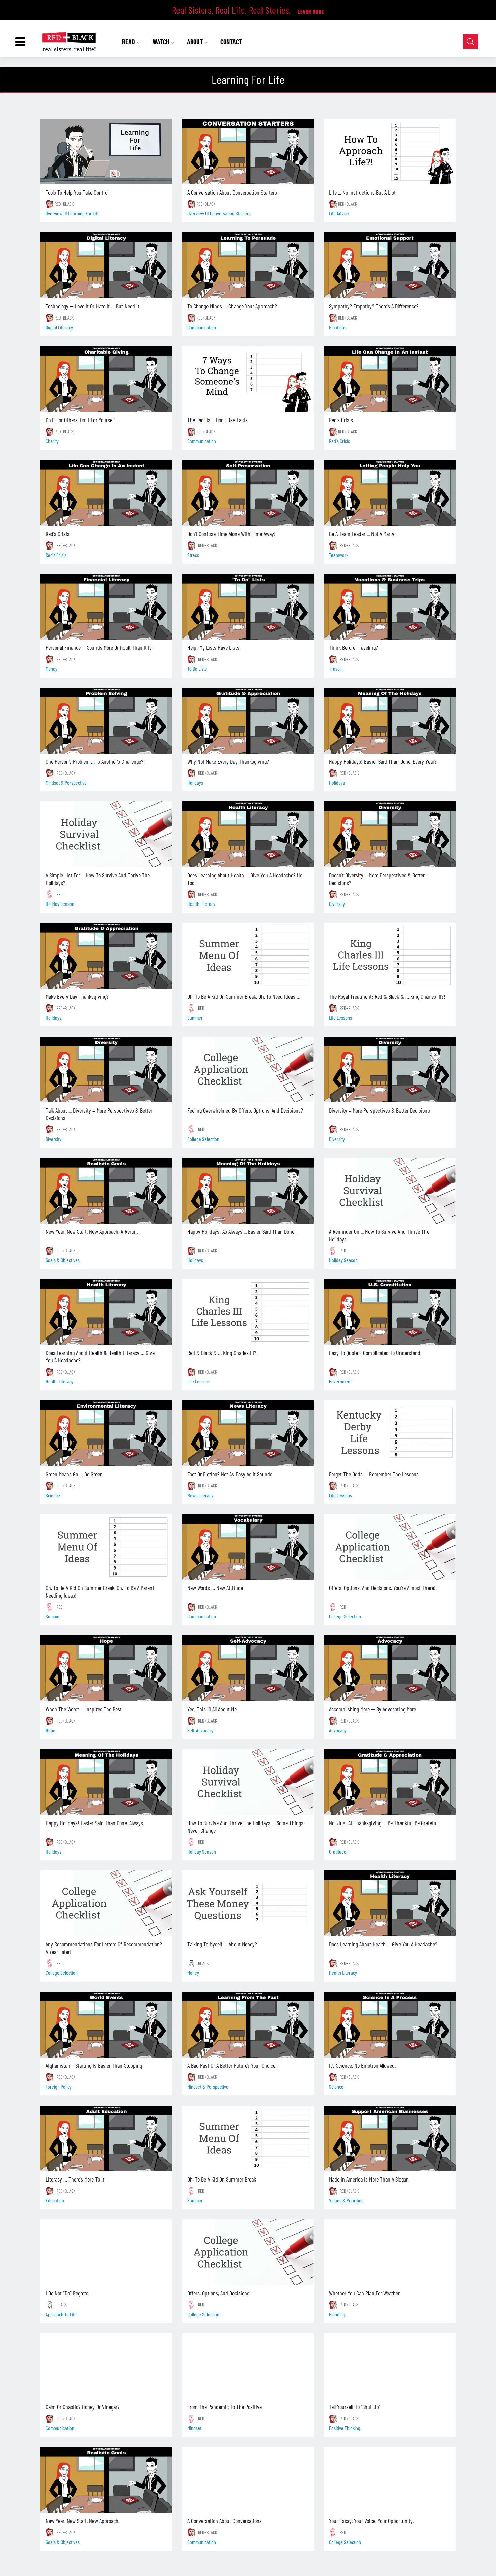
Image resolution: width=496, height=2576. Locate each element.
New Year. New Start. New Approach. (82, 2521)
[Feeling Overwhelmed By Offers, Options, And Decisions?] (248, 1069)
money (51, 669)
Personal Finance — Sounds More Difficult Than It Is (99, 647)
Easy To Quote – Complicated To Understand (375, 1353)
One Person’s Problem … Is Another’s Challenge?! (95, 761)
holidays (195, 782)
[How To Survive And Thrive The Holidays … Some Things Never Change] (248, 1782)
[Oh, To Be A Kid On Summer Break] (248, 2138)
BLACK (203, 1963)
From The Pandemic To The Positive (225, 2407)
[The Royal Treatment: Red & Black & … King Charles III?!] (390, 956)
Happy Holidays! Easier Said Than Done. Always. (95, 1823)
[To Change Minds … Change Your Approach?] (248, 265)
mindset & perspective (66, 782)
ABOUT (196, 42)
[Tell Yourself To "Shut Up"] (390, 2366)
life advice (339, 213)
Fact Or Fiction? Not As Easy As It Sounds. (230, 1474)
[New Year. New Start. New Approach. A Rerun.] (106, 1191)
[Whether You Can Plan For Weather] (390, 2252)
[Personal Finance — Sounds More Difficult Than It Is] (106, 607)
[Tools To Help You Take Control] (106, 151)
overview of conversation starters (219, 213)
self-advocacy (200, 1730)
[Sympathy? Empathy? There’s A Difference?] (390, 265)
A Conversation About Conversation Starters (232, 192)
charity (52, 441)
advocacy (338, 1730)
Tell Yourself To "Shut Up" (355, 2407)
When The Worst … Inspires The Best (84, 1709)
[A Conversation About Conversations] (248, 2480)
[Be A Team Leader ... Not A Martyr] (390, 493)
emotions (338, 327)
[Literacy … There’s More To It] (106, 2138)
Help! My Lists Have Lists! (214, 647)
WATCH (162, 42)
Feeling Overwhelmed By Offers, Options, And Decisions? (245, 1110)
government (340, 1381)
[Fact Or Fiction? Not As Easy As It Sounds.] (248, 1433)
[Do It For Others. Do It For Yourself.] (106, 379)
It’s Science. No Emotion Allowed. (362, 2065)
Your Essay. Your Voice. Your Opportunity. (371, 2521)
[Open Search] (471, 42)
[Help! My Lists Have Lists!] (248, 607)
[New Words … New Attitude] (248, 1547)
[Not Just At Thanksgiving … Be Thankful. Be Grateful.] (390, 1782)
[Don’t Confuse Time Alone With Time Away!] (248, 493)
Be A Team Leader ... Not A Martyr (363, 534)
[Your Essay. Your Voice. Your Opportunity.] (390, 2480)
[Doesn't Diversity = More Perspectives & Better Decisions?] (390, 834)
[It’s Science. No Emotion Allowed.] (390, 2025)
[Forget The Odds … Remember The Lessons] (390, 1433)
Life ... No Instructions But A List (362, 192)
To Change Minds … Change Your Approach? (232, 306)
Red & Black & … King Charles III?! (223, 1353)
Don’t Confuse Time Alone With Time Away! (231, 534)
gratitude (338, 1851)
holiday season (60, 904)
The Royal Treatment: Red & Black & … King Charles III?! (387, 996)
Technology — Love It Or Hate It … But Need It (92, 306)
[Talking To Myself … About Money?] (248, 1903)
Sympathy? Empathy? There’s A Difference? (374, 306)
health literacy (201, 904)
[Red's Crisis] (390, 379)
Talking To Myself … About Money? (222, 1944)
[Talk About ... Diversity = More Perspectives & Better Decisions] (106, 1069)
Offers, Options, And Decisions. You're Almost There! (382, 1588)
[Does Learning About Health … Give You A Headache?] (390, 1903)
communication (202, 327)
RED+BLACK (64, 204)
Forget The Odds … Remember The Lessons (374, 1474)
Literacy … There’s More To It (75, 2179)
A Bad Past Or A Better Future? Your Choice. (232, 2065)
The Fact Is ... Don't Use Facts (217, 420)
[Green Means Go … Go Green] (106, 1433)
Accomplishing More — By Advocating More (373, 1709)
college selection (203, 1139)
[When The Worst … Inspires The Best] (106, 1668)
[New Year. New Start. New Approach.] (106, 2480)
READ (129, 42)
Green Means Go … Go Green (74, 1474)
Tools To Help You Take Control (77, 192)
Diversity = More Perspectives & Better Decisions (379, 1110)
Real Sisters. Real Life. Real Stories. (233, 10)
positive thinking (345, 2428)
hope (50, 1730)
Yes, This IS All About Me (212, 1709)
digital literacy (59, 327)
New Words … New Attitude (215, 1588)
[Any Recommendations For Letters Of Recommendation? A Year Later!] (106, 1903)
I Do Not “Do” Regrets (67, 2293)
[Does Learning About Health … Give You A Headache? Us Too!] (248, 834)
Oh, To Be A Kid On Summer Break (222, 2179)
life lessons (340, 1017)
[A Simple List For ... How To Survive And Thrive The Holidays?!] (106, 834)
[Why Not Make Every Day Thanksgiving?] (248, 721)
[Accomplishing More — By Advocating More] (390, 1668)
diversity (337, 904)
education (55, 2200)
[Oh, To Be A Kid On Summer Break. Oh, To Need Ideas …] (248, 956)
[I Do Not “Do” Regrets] (106, 2252)
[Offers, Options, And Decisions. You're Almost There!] (390, 1547)
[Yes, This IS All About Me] (248, 1668)
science (53, 1495)
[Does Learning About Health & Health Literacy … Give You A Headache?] (106, 1312)
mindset (194, 2428)
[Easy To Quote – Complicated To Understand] (390, 1312)
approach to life (61, 2314)
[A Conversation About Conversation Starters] (248, 151)
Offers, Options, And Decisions (218, 2293)
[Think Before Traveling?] (390, 607)
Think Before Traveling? (353, 647)
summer (195, 1017)
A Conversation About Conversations (225, 2521)
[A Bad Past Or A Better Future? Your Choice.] (248, 2025)
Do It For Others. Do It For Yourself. (81, 420)
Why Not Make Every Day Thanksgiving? (228, 761)
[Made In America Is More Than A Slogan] (390, 2138)
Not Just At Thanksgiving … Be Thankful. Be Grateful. (384, 1823)
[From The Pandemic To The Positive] (248, 2366)
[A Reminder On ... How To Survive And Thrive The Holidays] (390, 1191)
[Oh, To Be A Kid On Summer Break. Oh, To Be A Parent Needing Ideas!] (106, 1547)
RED (60, 894)
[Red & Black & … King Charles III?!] (248, 1312)
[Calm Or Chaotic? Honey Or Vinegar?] (106, 2366)
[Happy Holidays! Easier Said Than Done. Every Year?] (390, 721)
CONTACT (231, 42)
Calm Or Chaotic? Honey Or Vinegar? (83, 2407)
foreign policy (59, 2086)
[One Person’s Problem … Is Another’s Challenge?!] (106, 721)
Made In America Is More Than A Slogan (369, 2179)
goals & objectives (63, 1260)
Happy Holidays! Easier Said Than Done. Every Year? (383, 761)
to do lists (197, 669)
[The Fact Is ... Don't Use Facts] (248, 379)
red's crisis (339, 441)
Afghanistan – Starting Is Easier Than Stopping (94, 2065)
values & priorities (346, 2200)
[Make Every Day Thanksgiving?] (106, 956)
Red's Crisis (341, 420)
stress (193, 555)
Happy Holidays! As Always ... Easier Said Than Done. (241, 1231)
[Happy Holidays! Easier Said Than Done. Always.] (106, 1782)
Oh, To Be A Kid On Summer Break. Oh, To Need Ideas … (244, 996)
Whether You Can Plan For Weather (364, 2293)
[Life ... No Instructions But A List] (390, 151)
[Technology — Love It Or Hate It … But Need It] (106, 265)
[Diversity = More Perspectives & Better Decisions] (390, 1069)
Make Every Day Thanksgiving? (77, 996)
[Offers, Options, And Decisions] (248, 2252)
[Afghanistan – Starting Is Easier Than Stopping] (106, 2025)
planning (337, 2314)
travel (335, 669)
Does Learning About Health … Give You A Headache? (383, 1944)
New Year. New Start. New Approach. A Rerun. (92, 1231)
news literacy (200, 1495)
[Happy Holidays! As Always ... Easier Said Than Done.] (248, 1191)
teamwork (339, 555)
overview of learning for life (73, 213)
